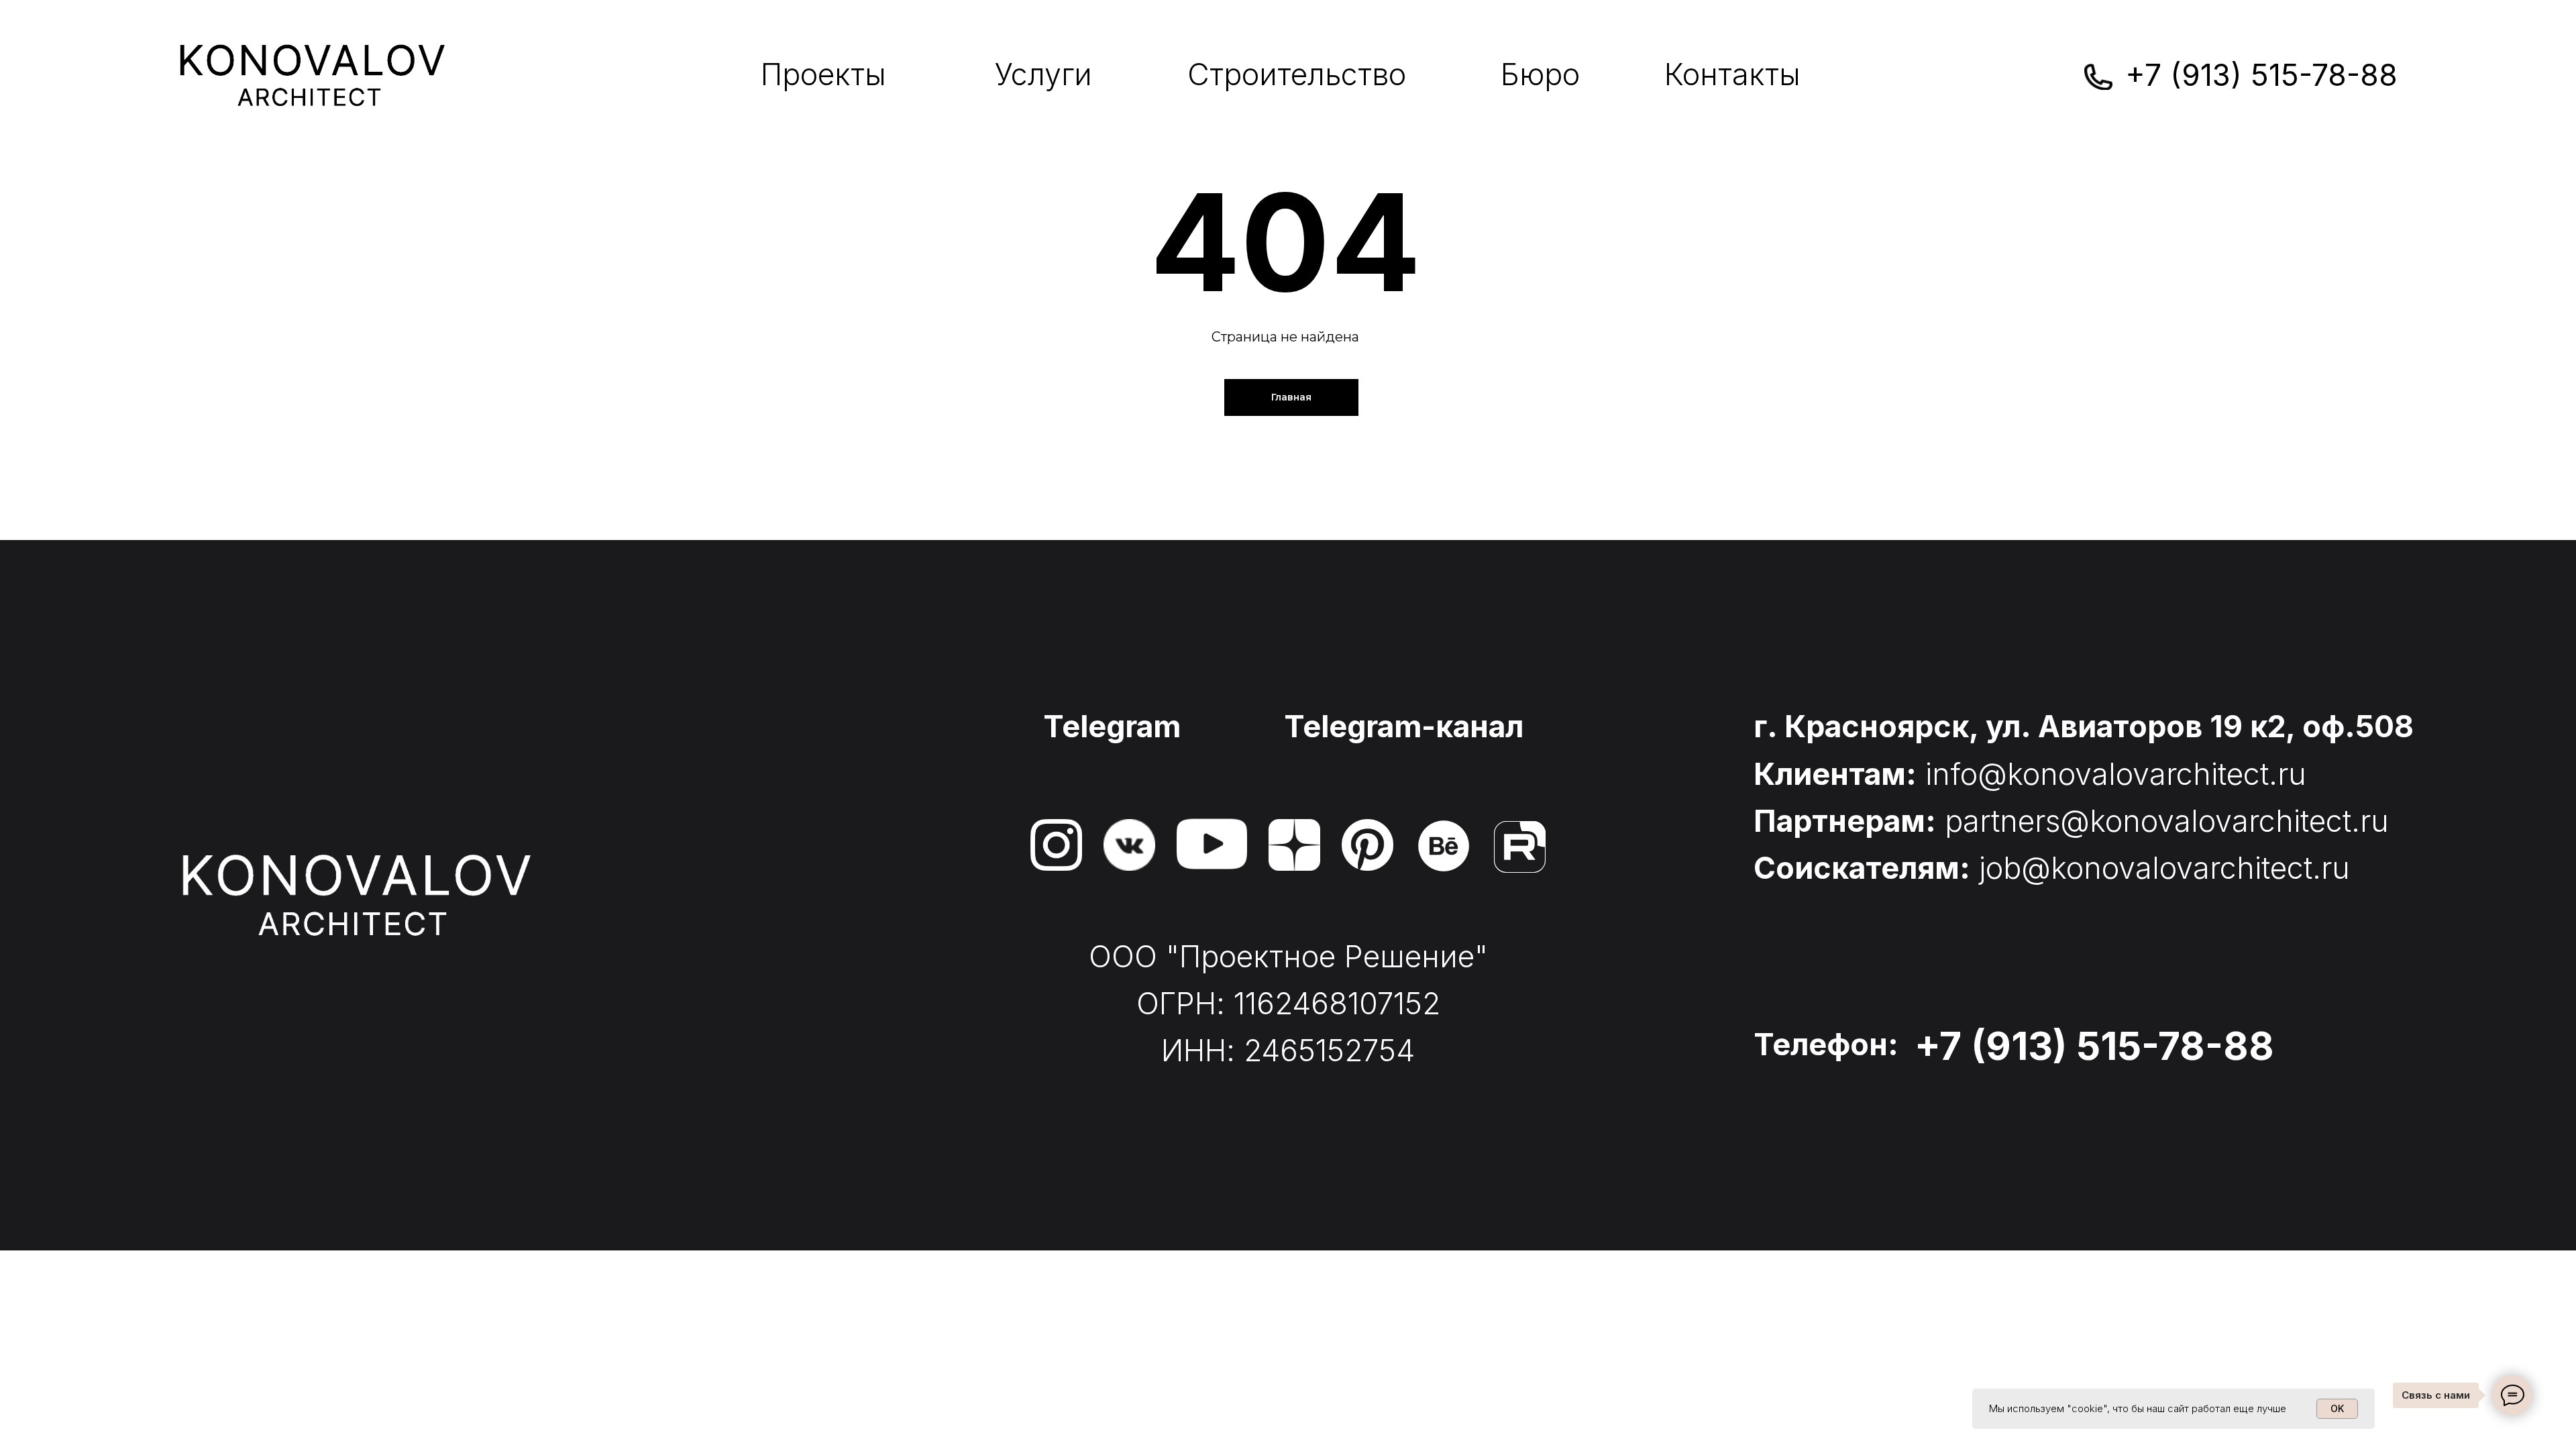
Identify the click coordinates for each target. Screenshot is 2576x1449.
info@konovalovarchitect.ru (2116, 774)
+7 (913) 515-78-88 (2261, 75)
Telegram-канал (1404, 727)
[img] (1056, 845)
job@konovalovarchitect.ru (2164, 868)
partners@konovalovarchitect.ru (2167, 821)
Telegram (1112, 727)
